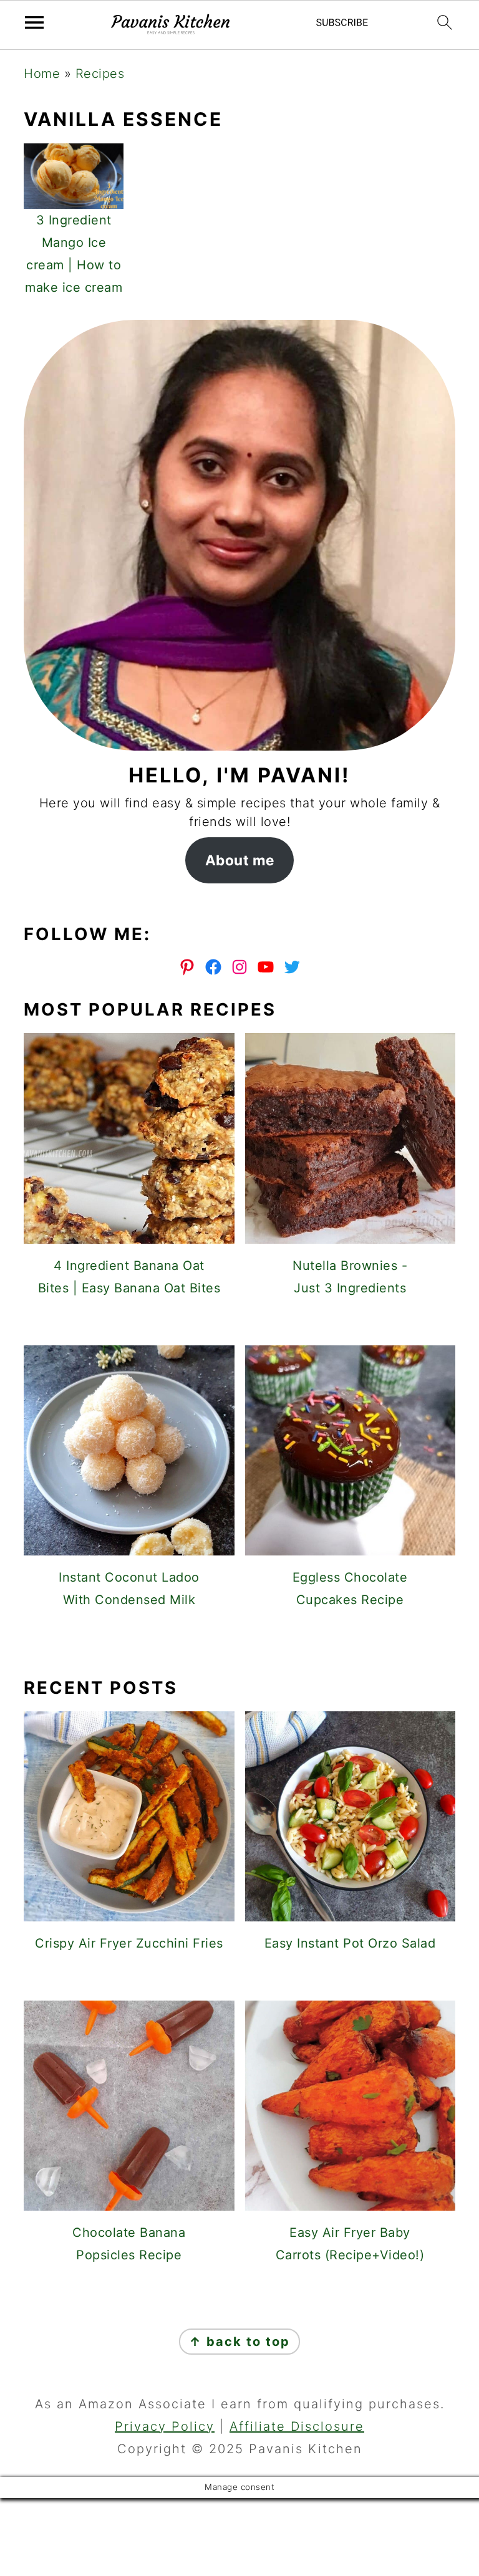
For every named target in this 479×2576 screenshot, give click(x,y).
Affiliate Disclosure (297, 2426)
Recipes (100, 74)
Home (42, 74)
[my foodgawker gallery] (240, 1643)
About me (240, 860)
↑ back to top (239, 2342)
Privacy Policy (165, 2426)
